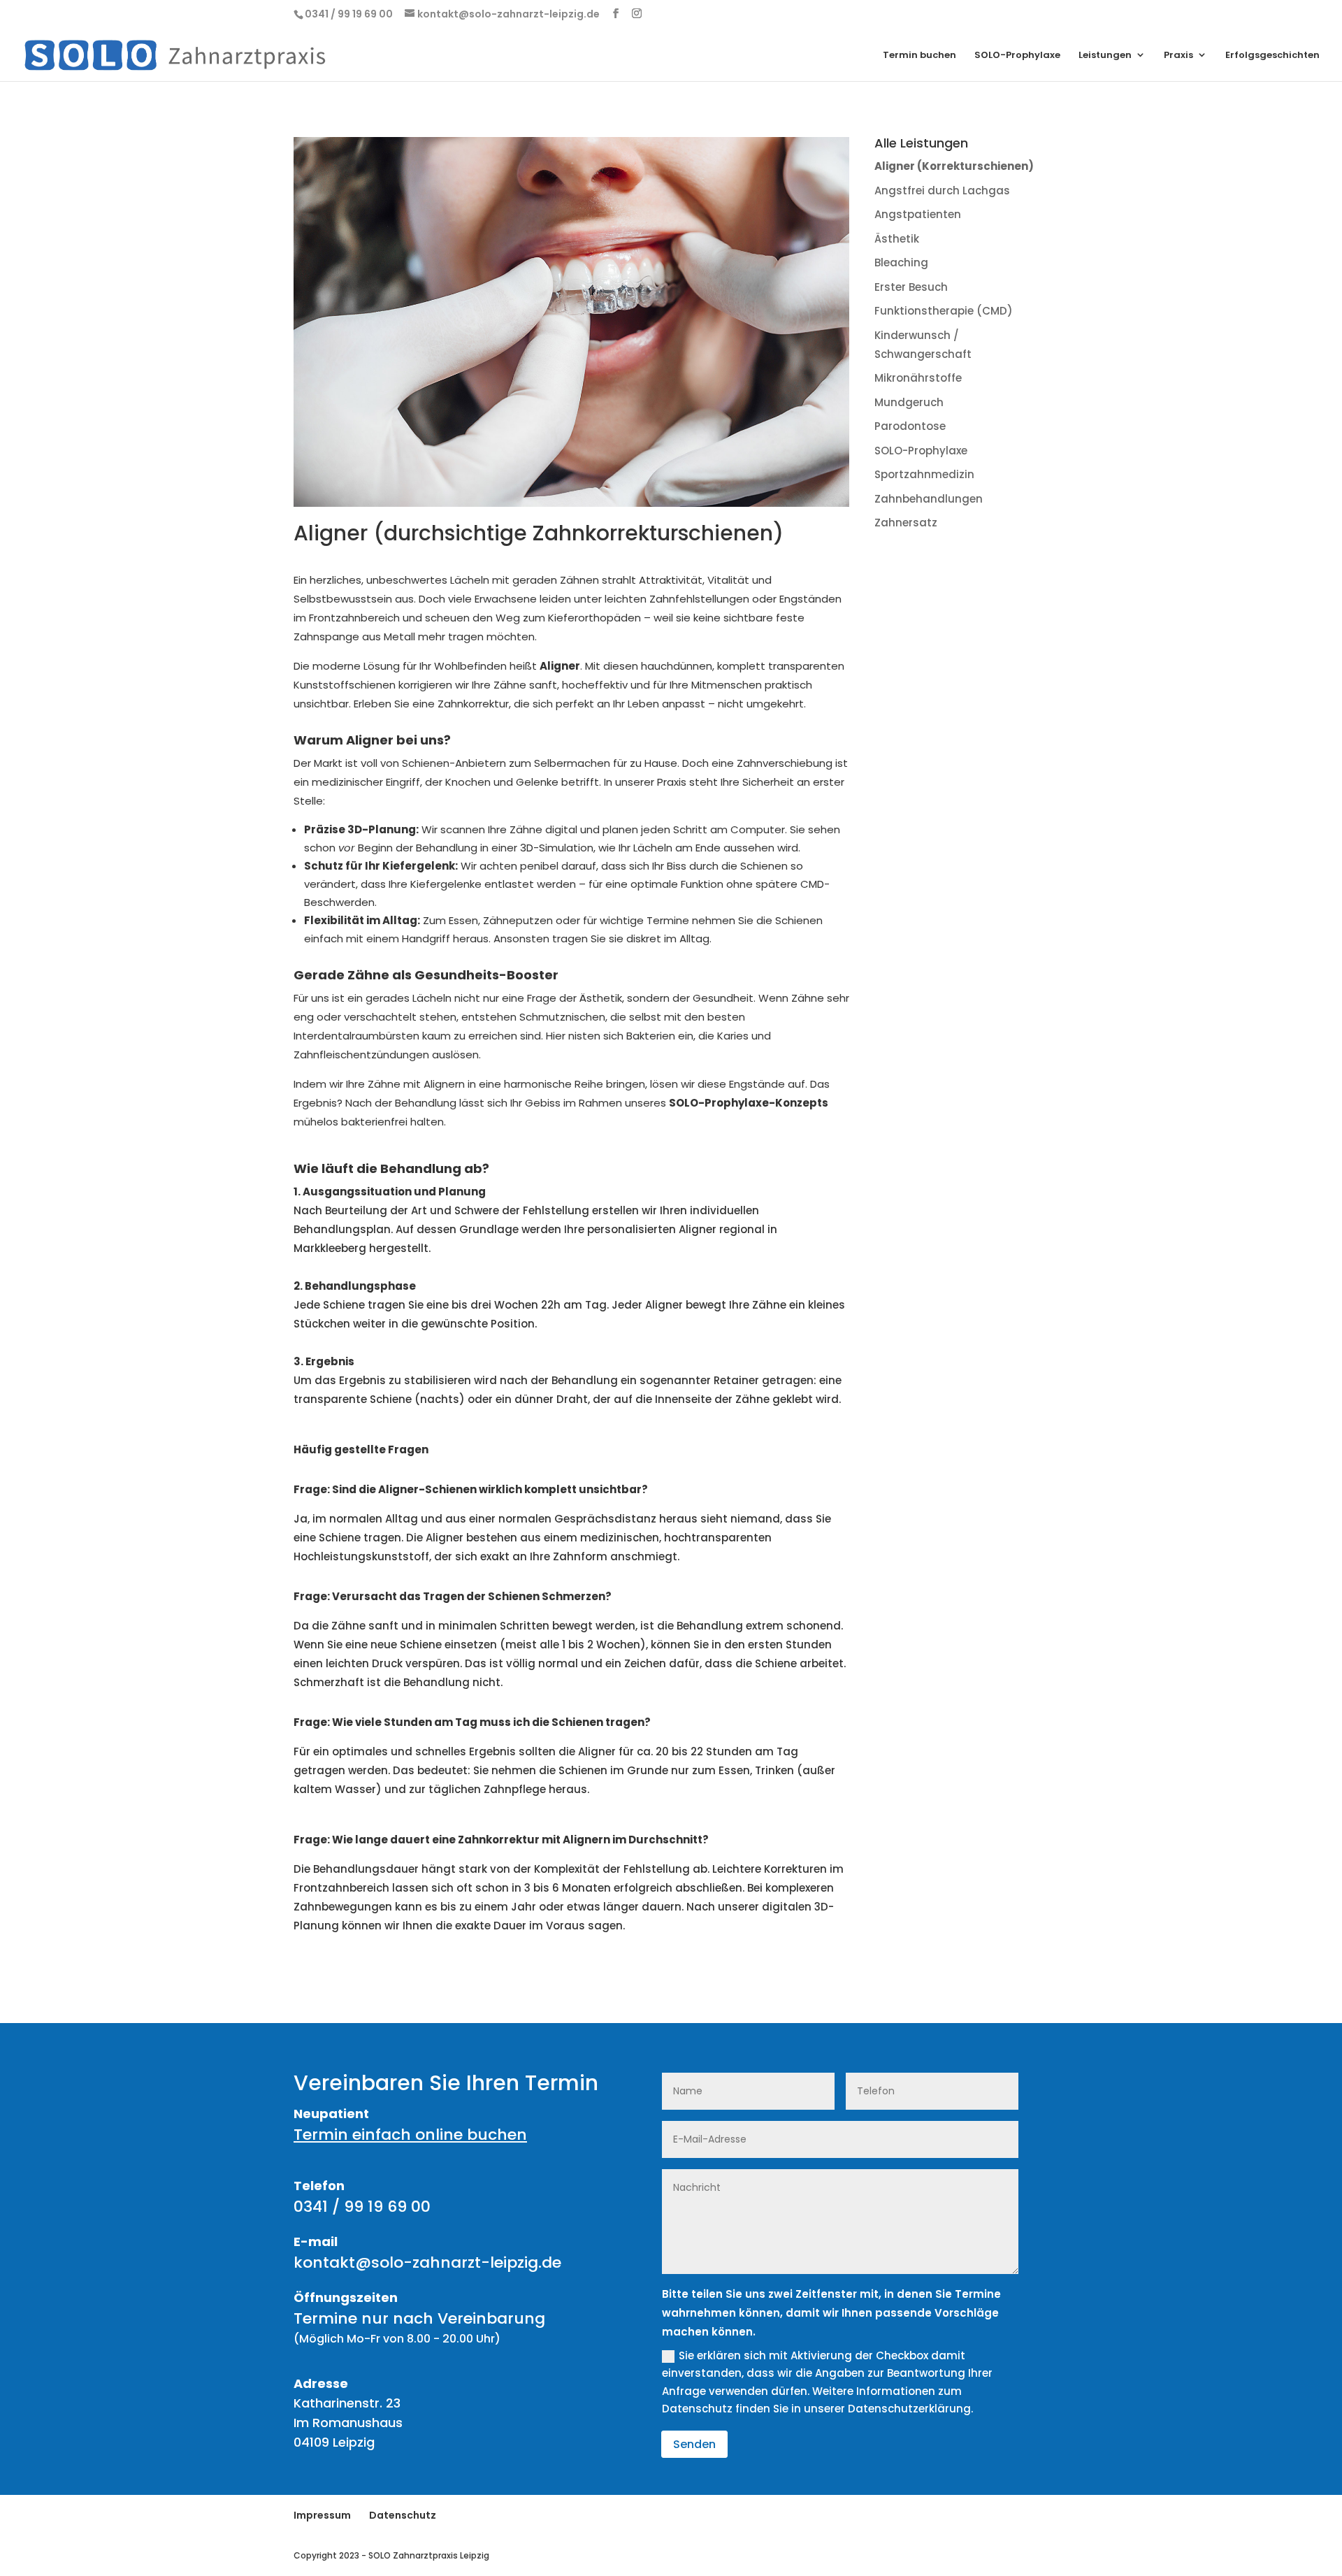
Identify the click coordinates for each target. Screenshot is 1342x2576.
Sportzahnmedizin (924, 474)
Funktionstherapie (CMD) (944, 311)
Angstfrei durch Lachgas (942, 190)
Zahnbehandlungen (929, 499)
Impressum (322, 2515)
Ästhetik (897, 239)
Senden (694, 2444)
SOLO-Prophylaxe (1017, 56)
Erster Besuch (911, 287)
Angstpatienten (918, 214)
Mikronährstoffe (918, 378)
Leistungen (1105, 56)
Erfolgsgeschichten (1272, 56)
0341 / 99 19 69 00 (362, 2207)
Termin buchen (919, 56)
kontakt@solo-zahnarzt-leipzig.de (427, 2262)
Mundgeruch (909, 402)
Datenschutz (403, 2515)
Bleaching (901, 262)
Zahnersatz (906, 523)
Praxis (1178, 56)
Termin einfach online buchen (410, 2135)
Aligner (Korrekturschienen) (954, 166)
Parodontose (910, 426)
